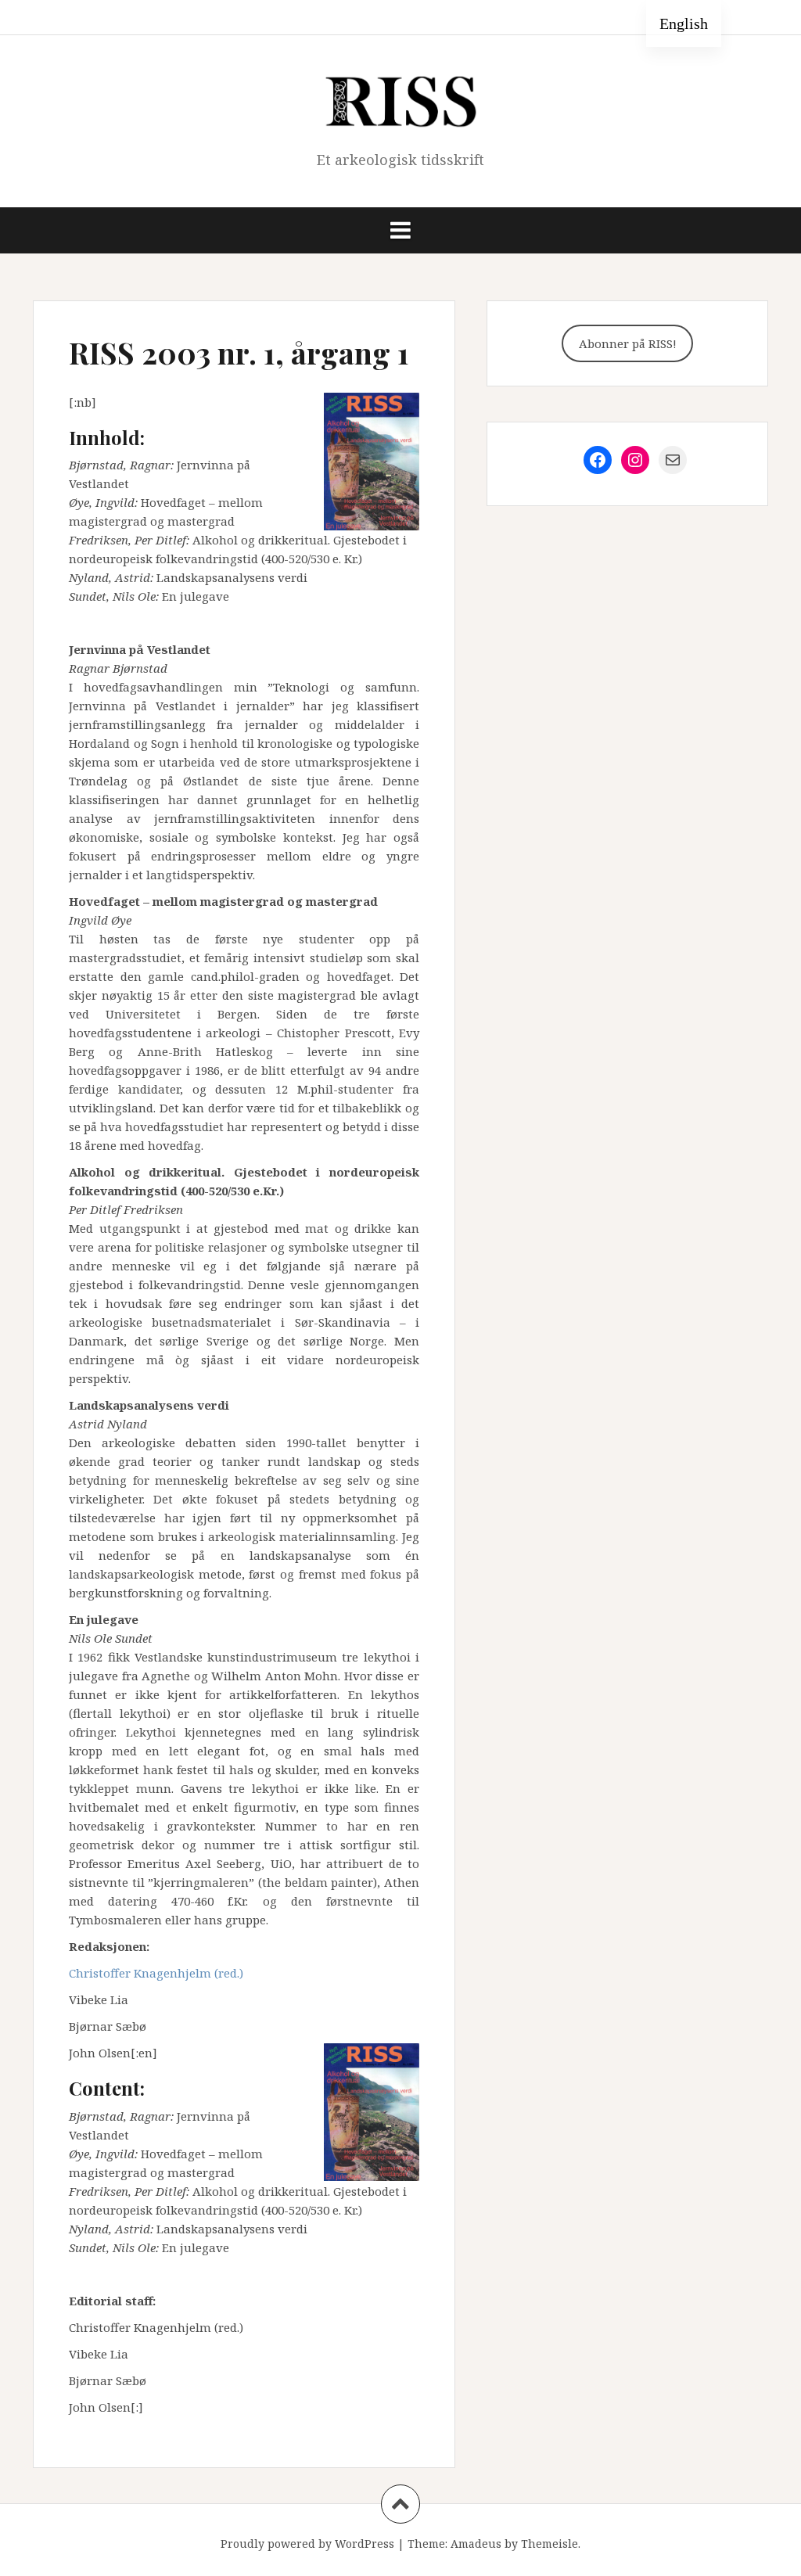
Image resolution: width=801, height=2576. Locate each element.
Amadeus (476, 2544)
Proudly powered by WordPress (307, 2544)
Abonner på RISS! (628, 343)
